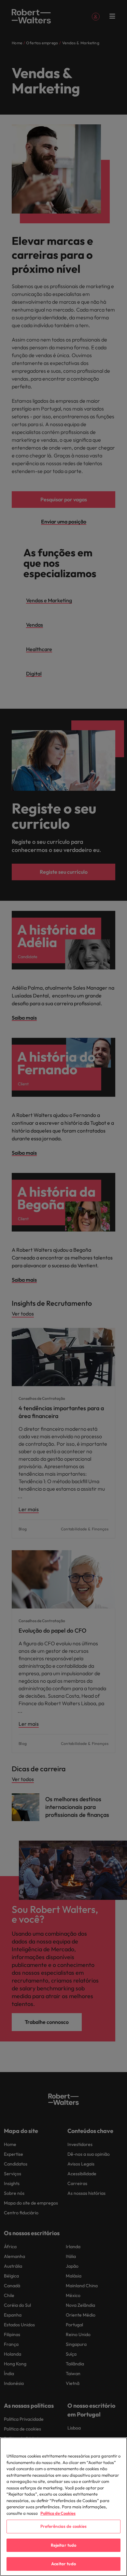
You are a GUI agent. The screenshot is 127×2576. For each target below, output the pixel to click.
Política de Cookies (58, 2513)
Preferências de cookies (64, 2526)
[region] (63, 2507)
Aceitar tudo (63, 2564)
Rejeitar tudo (64, 2545)
